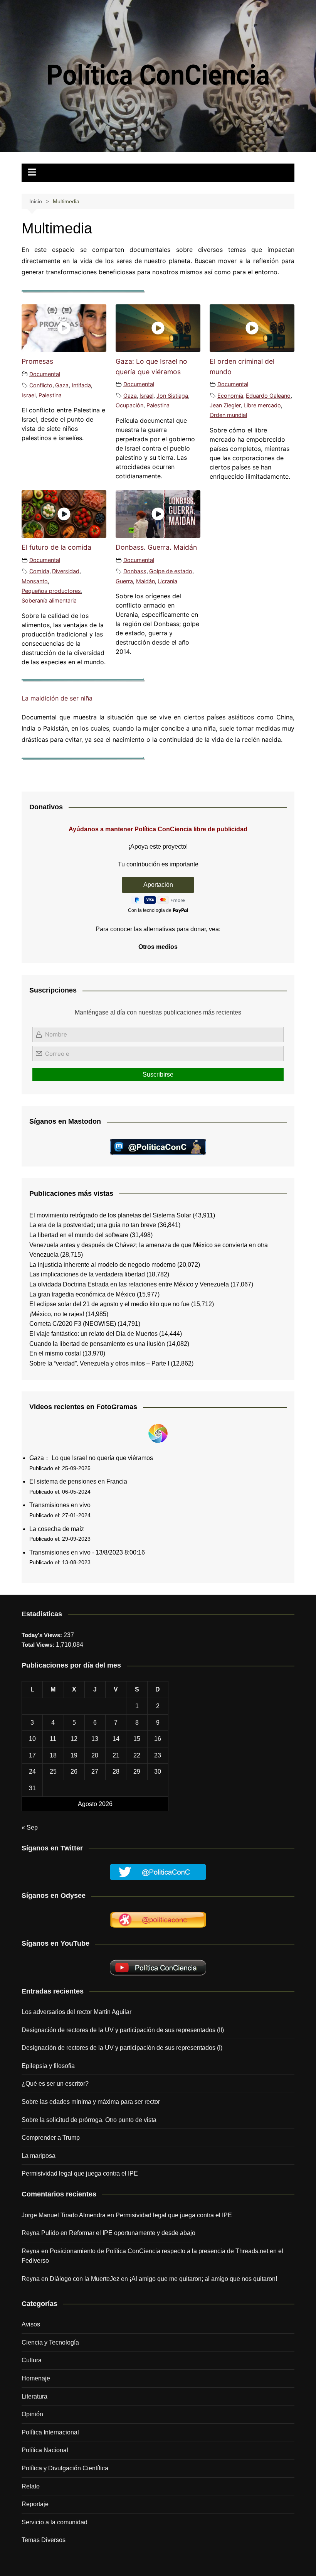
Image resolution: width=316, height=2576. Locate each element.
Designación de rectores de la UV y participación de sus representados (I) (122, 2048)
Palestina (50, 395)
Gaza (62, 385)
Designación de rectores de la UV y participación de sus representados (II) (123, 2030)
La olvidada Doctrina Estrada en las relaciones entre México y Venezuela (129, 1284)
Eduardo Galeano (268, 396)
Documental (45, 374)
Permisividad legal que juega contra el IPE (80, 2173)
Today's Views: (43, 1635)
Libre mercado (262, 405)
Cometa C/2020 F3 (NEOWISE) (73, 1324)
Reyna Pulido (40, 2233)
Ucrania (167, 581)
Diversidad (66, 571)
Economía (230, 396)
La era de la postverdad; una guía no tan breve (93, 1225)
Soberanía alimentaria (49, 600)
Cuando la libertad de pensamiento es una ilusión (97, 1344)
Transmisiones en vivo (60, 1505)
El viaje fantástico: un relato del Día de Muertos (93, 1334)
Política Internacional (50, 2432)
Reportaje (35, 2504)
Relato (31, 2486)
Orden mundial (228, 415)
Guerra (124, 581)
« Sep (30, 1827)
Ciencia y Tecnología (50, 2342)
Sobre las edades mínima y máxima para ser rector (91, 2102)
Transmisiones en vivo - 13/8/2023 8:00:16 (87, 1552)
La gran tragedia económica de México (82, 1294)
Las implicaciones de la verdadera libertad (87, 1274)
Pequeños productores (51, 591)
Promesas (37, 361)
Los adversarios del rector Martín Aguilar (76, 2012)
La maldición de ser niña (57, 698)
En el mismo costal (55, 1353)
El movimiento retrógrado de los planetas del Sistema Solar (110, 1215)
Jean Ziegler (225, 405)
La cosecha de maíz (57, 1529)
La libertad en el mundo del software (79, 1235)
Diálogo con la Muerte (80, 2279)
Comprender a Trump (51, 2138)
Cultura (32, 2360)
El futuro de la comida (56, 547)
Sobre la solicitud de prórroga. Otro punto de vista (89, 2120)
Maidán (145, 581)
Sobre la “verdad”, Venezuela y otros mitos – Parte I (99, 1363)
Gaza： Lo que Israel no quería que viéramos (91, 1458)
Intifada (81, 385)
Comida (39, 571)
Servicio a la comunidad (55, 2522)
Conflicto (41, 385)
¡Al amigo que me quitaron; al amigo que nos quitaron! (203, 2279)
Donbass (135, 571)
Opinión (32, 2414)
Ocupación (129, 405)
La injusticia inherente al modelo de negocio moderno (103, 1265)
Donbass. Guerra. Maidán (156, 547)
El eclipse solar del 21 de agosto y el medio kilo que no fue (109, 1304)
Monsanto (35, 581)
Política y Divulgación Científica (65, 2468)
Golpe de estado (171, 571)
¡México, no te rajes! (57, 1314)
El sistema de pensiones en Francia (78, 1481)
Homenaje (36, 2378)
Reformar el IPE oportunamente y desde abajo (132, 2233)
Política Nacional (45, 2450)
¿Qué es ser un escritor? (55, 2084)
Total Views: (39, 1645)
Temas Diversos (44, 2540)
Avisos (31, 2324)
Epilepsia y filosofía (48, 2066)
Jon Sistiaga (172, 396)
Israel (29, 395)
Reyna (31, 2279)
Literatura (34, 2396)
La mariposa (39, 2156)
